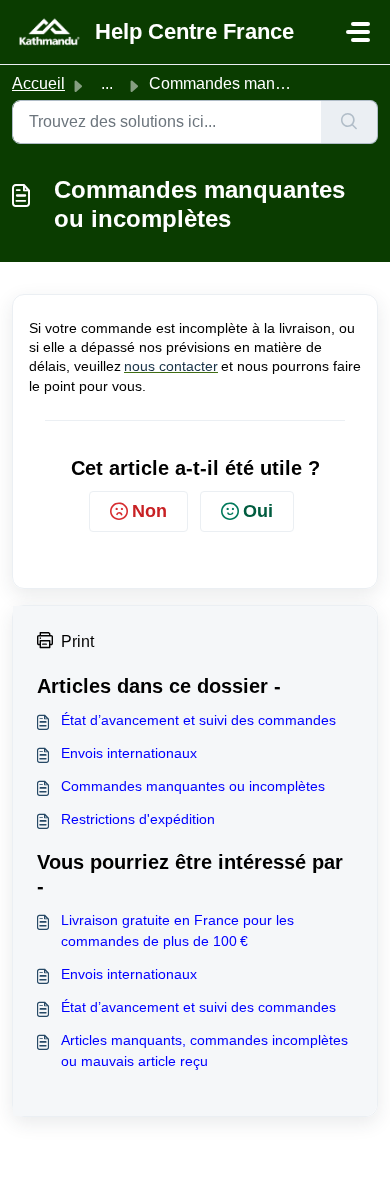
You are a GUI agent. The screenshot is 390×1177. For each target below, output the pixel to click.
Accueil (38, 83)
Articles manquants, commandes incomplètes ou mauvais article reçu (204, 1050)
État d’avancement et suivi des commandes (198, 720)
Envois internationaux (129, 753)
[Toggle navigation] (358, 32)
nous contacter (171, 366)
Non (149, 511)
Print (77, 641)
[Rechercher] (349, 122)
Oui (258, 511)
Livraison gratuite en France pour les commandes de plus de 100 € (177, 930)
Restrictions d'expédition (138, 819)
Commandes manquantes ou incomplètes (193, 786)
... (107, 83)
